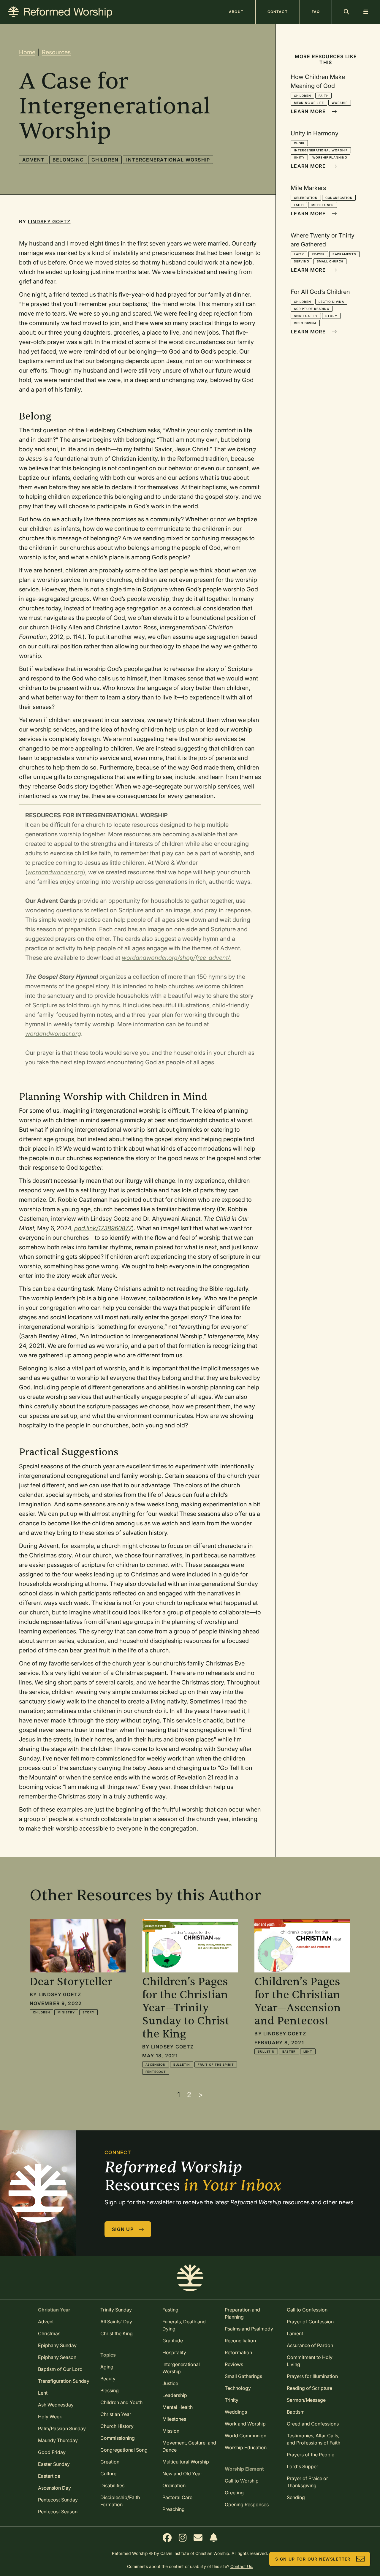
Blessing (110, 2390)
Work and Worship (245, 2424)
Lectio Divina (331, 302)
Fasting (170, 2310)
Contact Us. (242, 2566)
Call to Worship (242, 2481)
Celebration (306, 198)
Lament (295, 2333)
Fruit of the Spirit (216, 2064)
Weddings (236, 2412)
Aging (107, 2367)
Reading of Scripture (309, 2388)
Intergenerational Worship (168, 160)
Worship (340, 103)
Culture (108, 2474)
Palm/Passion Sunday (62, 2428)
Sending (296, 2497)
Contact (278, 12)
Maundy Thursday (58, 2440)
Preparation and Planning (242, 2313)
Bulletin (182, 2064)
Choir (299, 143)
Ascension (156, 2064)
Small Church (330, 261)
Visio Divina (305, 323)
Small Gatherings (243, 2376)
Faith (323, 96)
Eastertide (49, 2476)
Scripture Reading (312, 309)
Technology (238, 2388)
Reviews (234, 2364)
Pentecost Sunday (58, 2500)
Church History (117, 2426)
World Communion (246, 2436)
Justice (170, 2383)
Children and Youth (121, 2402)
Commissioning (118, 2438)
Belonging (68, 160)
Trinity (232, 2400)
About (236, 12)
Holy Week (50, 2417)
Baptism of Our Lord (60, 2369)
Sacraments (344, 254)
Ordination (174, 2485)
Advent (34, 160)
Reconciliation (240, 2341)
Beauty (108, 2379)
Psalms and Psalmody (249, 2329)
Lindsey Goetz (49, 221)
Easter (289, 2051)
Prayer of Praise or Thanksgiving (307, 2482)
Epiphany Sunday (57, 2345)
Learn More (308, 111)
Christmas (49, 2333)
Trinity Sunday (116, 2310)
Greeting (234, 2493)
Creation (110, 2462)
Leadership (175, 2395)
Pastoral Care (177, 2497)
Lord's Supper (303, 2466)
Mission (171, 2431)
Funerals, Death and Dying (184, 2325)
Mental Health (178, 2407)
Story (331, 316)
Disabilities (112, 2485)
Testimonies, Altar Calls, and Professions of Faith (313, 2439)
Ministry (66, 2012)
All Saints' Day (116, 2322)
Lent (308, 2051)
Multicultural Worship (186, 2462)
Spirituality (306, 316)
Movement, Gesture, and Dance (189, 2446)
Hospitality (174, 2352)
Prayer (318, 254)
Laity (299, 254)
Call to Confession (307, 2310)
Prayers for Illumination (312, 2376)
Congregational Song (124, 2450)
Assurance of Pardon (310, 2345)
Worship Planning (330, 157)
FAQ (316, 12)
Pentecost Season (58, 2512)
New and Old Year (182, 2474)
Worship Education (246, 2447)
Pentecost (156, 2072)
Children (105, 160)
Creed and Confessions (313, 2424)
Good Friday (52, 2452)
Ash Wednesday (56, 2405)
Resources (56, 52)
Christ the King (117, 2333)
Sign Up (123, 2229)
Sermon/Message (306, 2400)
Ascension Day (54, 2488)
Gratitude (173, 2341)
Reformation (238, 2352)
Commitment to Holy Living (310, 2361)
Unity (299, 157)
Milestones (323, 205)
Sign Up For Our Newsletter (313, 2559)
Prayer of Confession (310, 2322)
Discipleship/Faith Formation (120, 2501)
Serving (301, 261)
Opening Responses (247, 2504)
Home (27, 52)
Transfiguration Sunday (64, 2381)
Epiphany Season (57, 2357)
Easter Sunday (54, 2464)
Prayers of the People (311, 2455)
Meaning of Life (309, 103)
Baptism (296, 2412)
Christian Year (116, 2414)
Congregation (339, 198)
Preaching (174, 2509)
